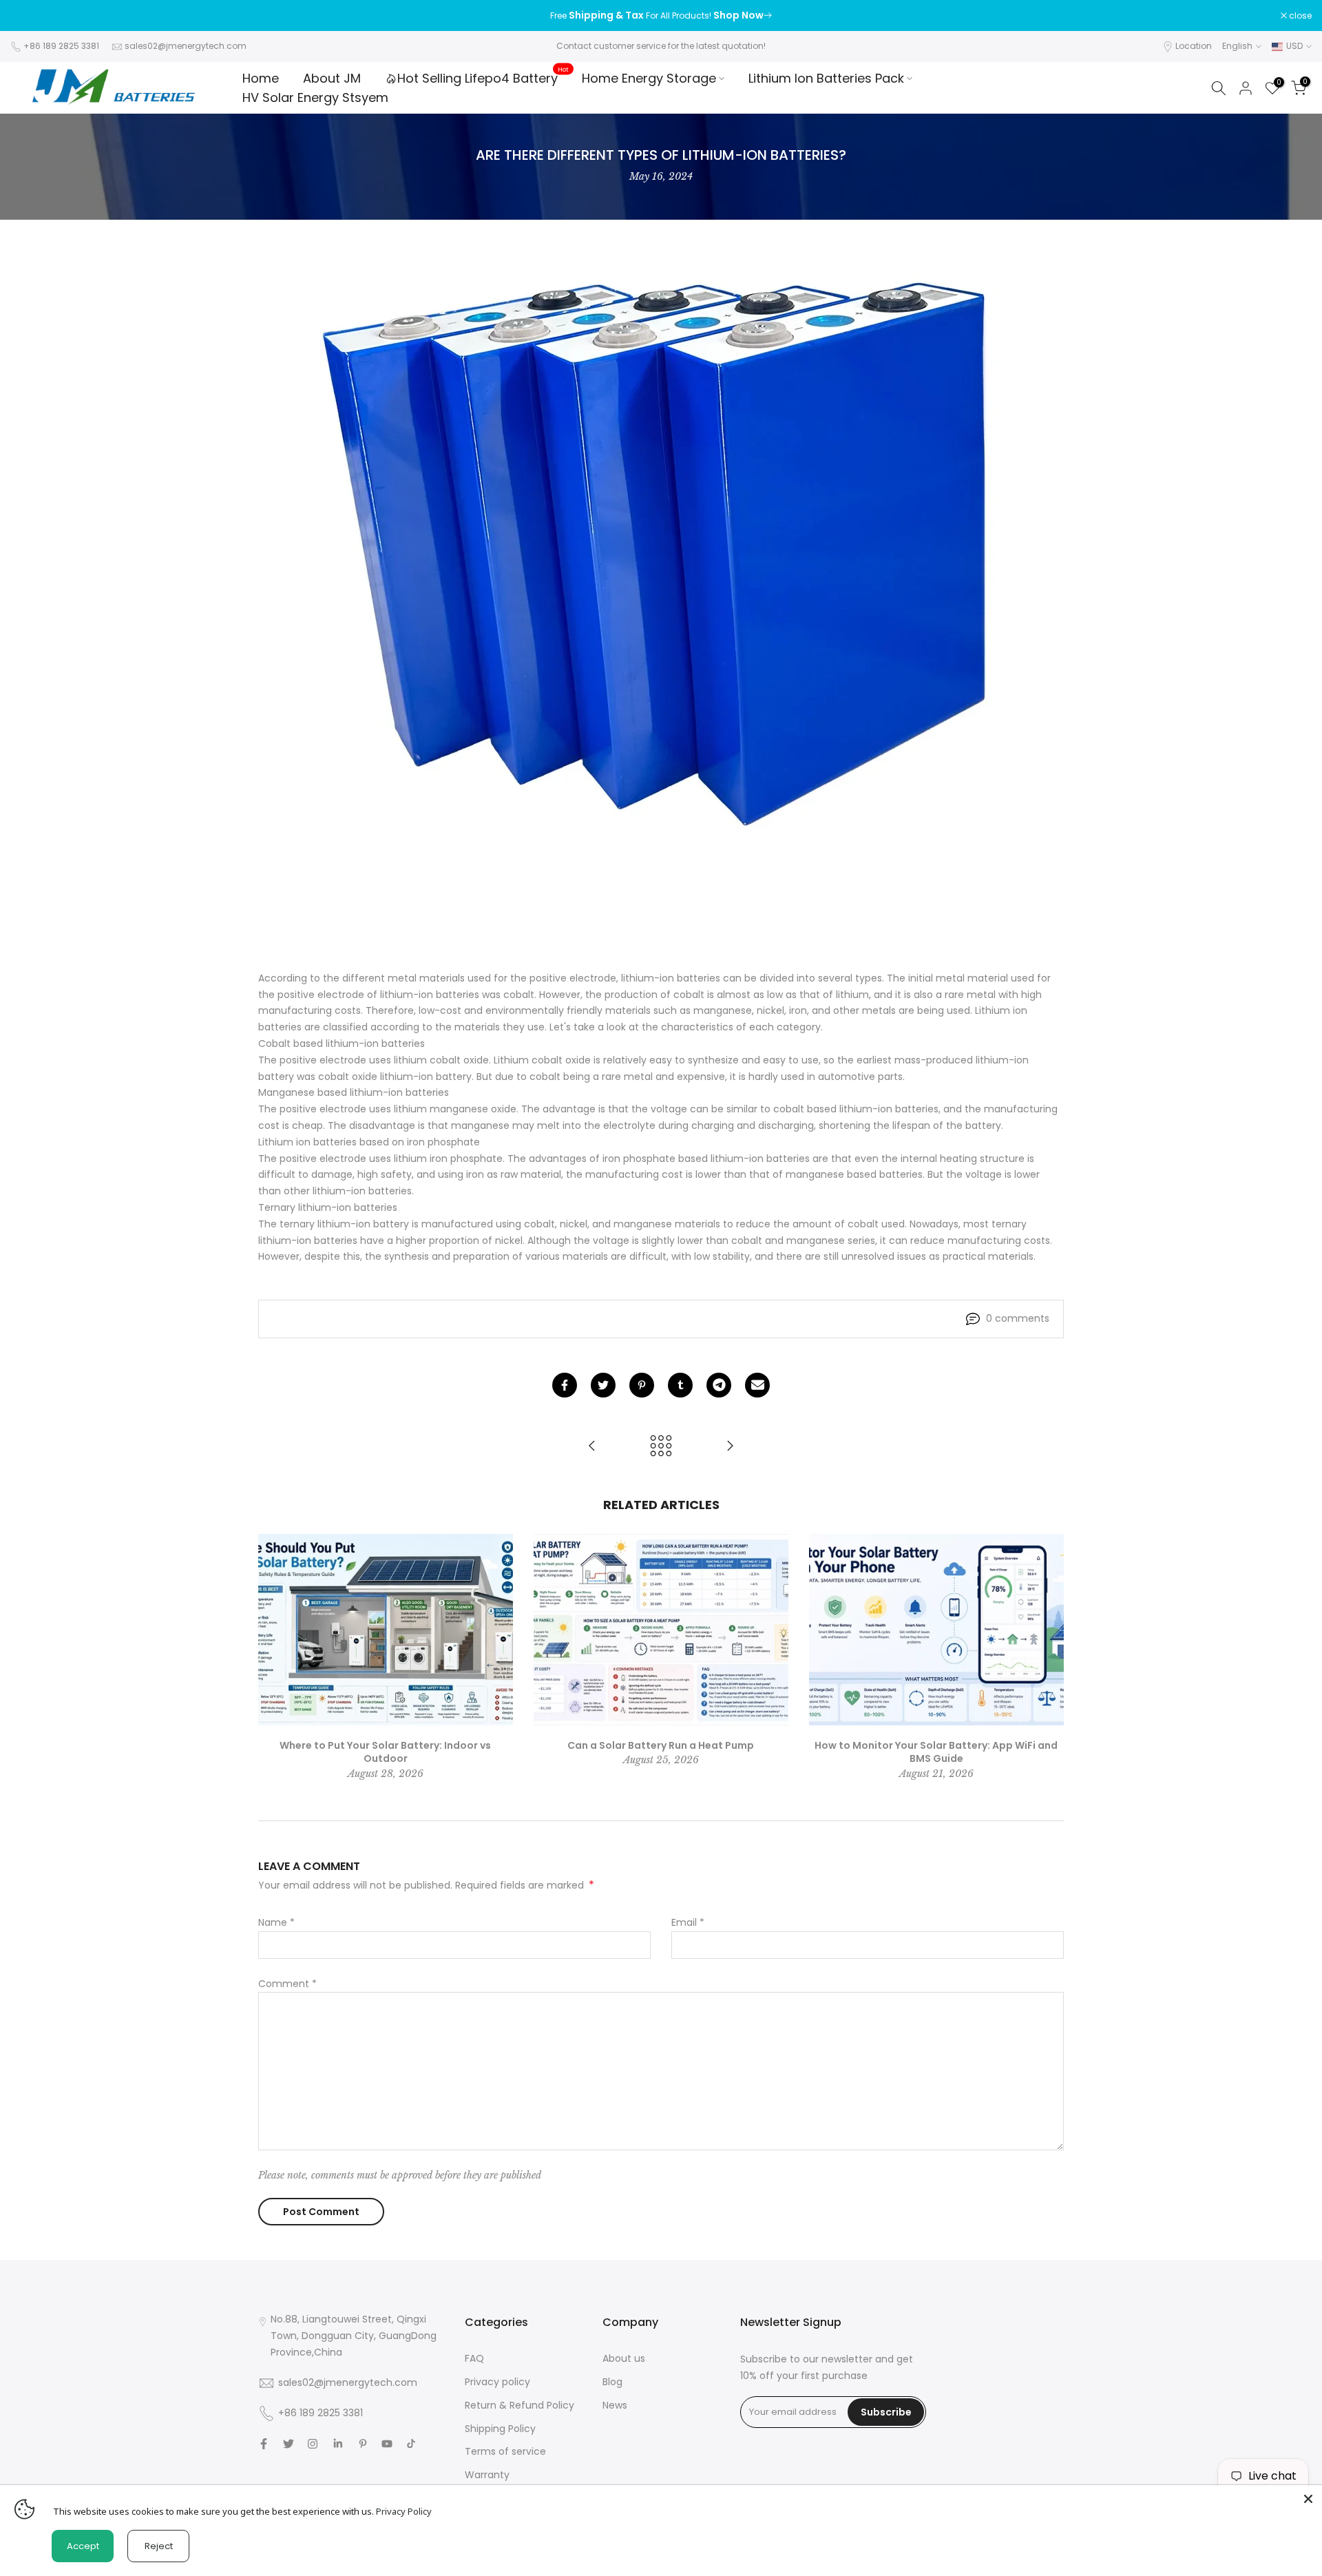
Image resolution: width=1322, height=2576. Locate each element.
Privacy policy (497, 2382)
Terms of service (505, 2451)
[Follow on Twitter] (288, 2444)
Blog (612, 2382)
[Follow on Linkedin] (338, 2444)
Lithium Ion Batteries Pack (826, 78)
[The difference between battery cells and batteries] (592, 1447)
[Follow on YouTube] (387, 2444)
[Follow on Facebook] (264, 2444)
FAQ (474, 2358)
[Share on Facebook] (565, 1385)
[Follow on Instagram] (313, 2444)
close (29, 16)
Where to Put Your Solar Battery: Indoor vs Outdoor (385, 1752)
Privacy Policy (404, 2511)
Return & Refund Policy (520, 2405)
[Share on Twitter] (603, 1385)
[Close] (1308, 2499)
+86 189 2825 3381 (61, 46)
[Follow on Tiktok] (411, 2444)
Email (688, 1922)
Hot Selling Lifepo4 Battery (483, 78)
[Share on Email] (757, 1385)
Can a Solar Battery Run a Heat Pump (661, 1745)
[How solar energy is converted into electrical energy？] (730, 1447)
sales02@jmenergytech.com (186, 46)
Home (261, 78)
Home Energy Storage (649, 78)
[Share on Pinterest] (642, 1385)
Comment (287, 1984)
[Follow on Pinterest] (363, 2444)
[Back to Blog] (661, 1447)
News (615, 2405)
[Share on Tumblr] (680, 1385)
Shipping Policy (500, 2429)
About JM (332, 78)
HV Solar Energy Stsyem (315, 97)
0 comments (1018, 1318)
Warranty (487, 2475)
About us (624, 2358)
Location (1194, 46)
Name (276, 1922)
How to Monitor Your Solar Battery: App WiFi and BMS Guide (936, 1752)
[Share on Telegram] (719, 1385)
